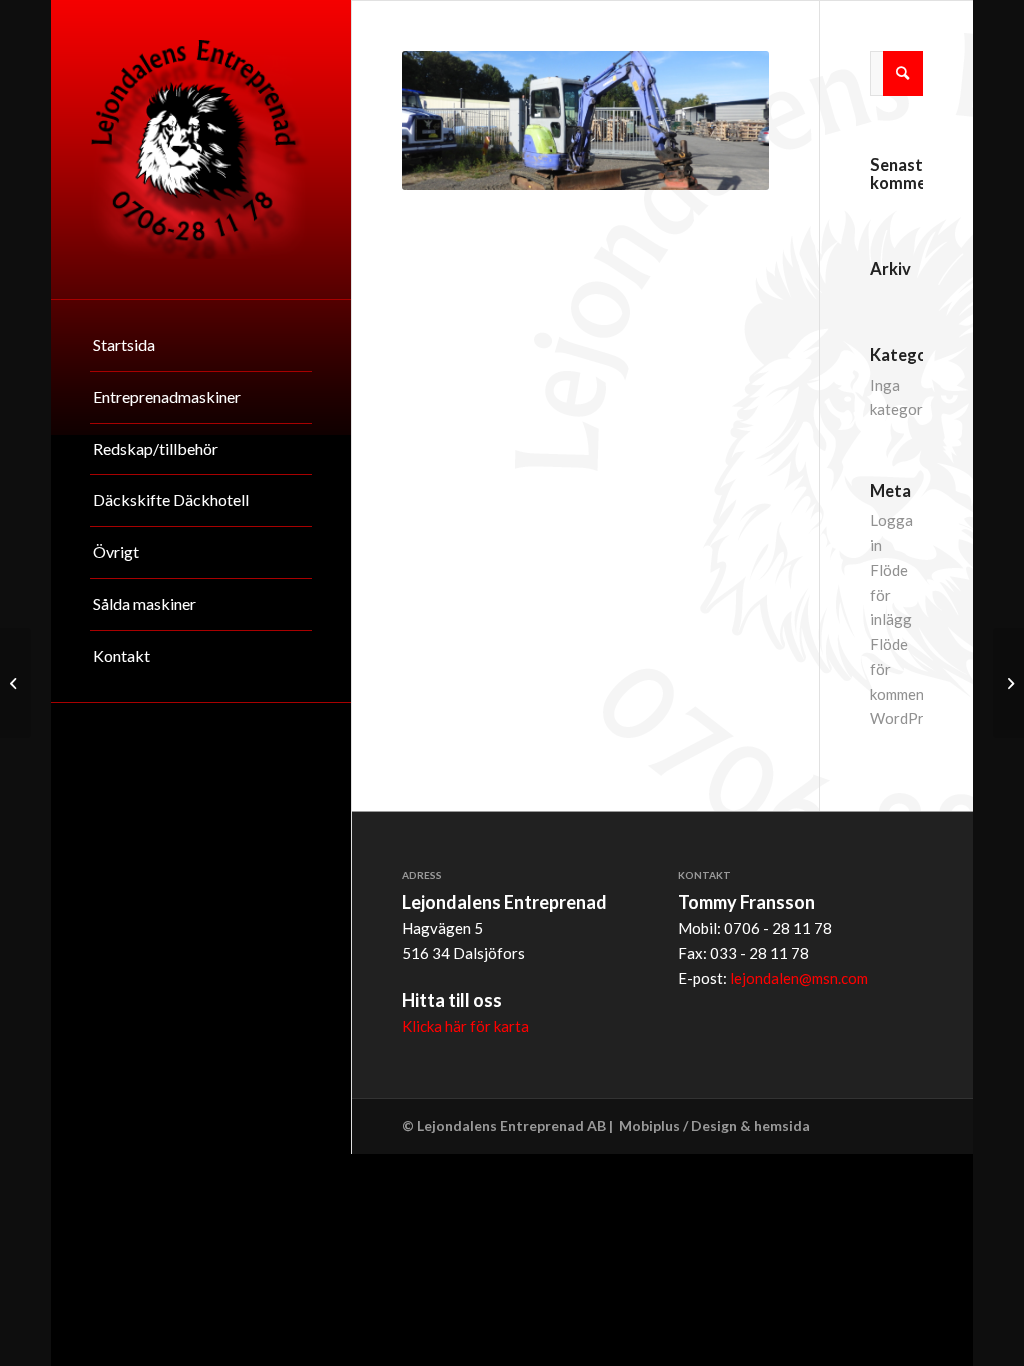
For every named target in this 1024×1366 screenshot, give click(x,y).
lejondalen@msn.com (799, 978)
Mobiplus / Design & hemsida (714, 1125)
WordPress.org (921, 718)
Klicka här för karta (465, 1026)
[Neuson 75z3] (1008, 683)
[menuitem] (201, 346)
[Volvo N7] (15, 683)
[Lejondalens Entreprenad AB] (201, 149)
